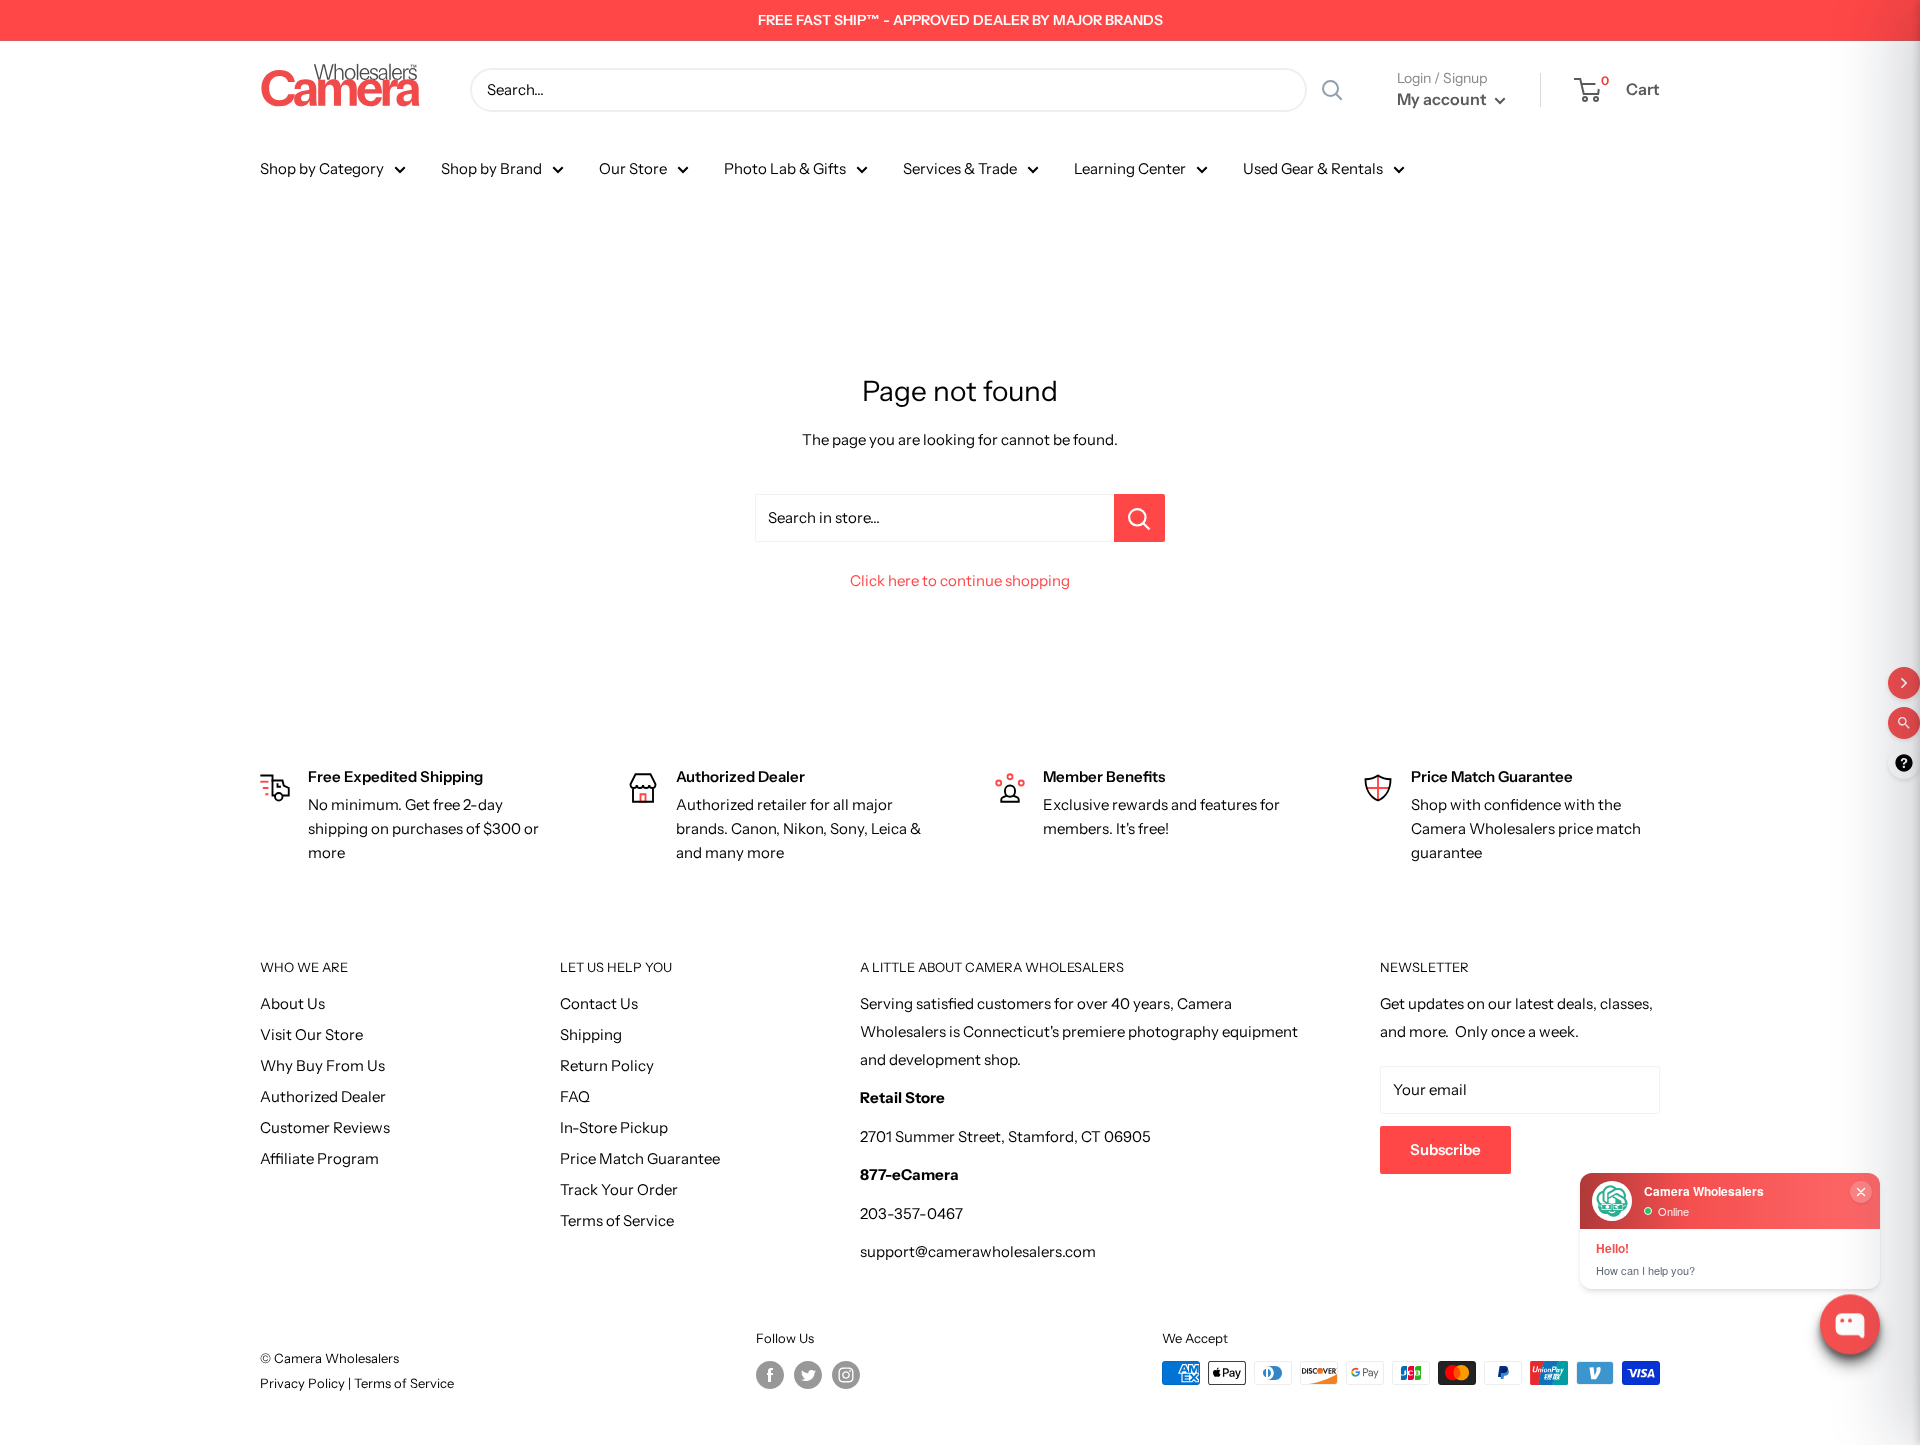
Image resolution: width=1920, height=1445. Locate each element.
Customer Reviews (325, 1127)
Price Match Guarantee (640, 1158)
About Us (292, 1003)
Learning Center (1130, 168)
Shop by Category (322, 168)
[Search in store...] (1139, 518)
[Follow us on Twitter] (808, 1375)
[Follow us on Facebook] (770, 1375)
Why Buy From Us (322, 1065)
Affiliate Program (319, 1158)
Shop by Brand (491, 168)
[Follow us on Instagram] (846, 1375)
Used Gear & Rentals (1313, 168)
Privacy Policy (304, 1383)
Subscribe (1445, 1149)
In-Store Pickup (614, 1127)
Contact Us (599, 1003)
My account (1443, 99)
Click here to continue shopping (960, 580)
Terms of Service (617, 1220)
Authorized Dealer (323, 1096)
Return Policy (607, 1065)
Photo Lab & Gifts (785, 168)
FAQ (575, 1096)
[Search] (1332, 90)
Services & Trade (960, 168)
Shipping (591, 1034)
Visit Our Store (311, 1034)
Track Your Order (619, 1189)
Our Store (633, 168)
